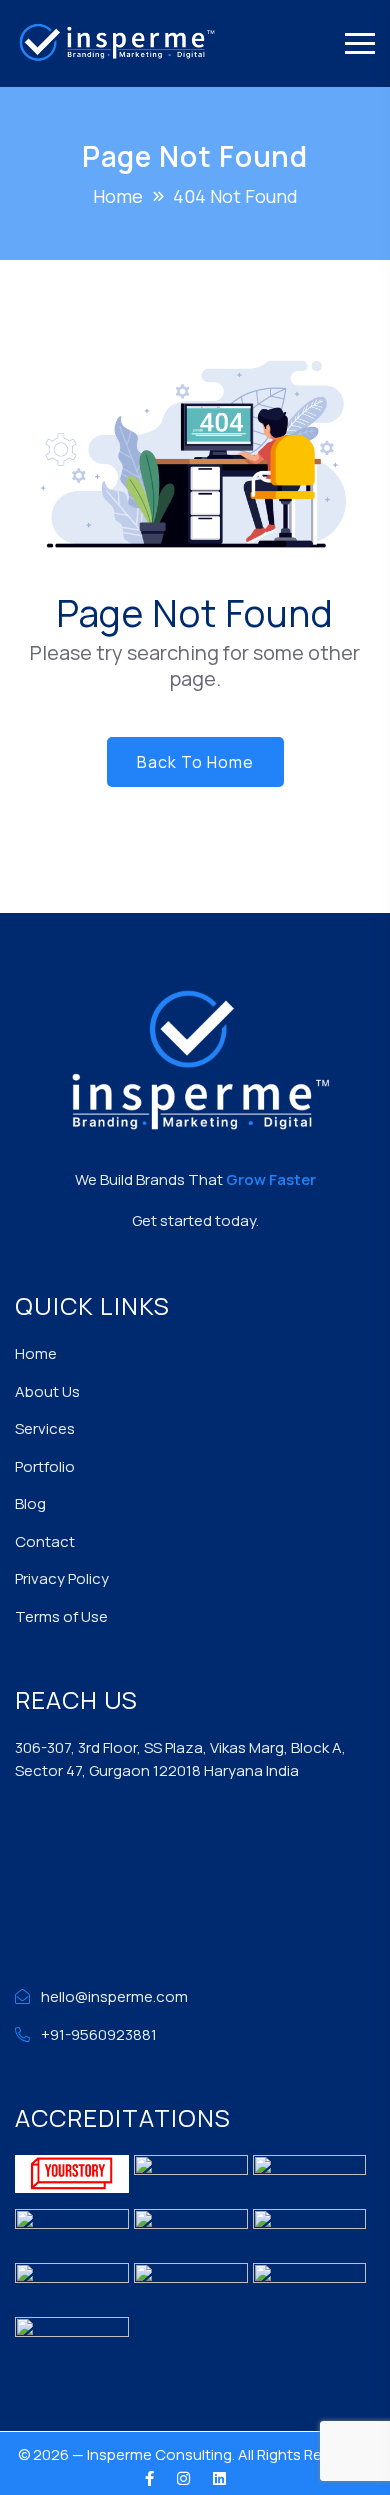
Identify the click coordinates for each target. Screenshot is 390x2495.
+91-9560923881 (99, 2034)
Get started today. (195, 1220)
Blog (30, 1503)
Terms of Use (61, 1616)
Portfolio (45, 1466)
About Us (47, 1391)
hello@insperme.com (114, 1996)
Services (45, 1428)
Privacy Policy (62, 1578)
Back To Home (195, 762)
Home (36, 1353)
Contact (45, 1541)
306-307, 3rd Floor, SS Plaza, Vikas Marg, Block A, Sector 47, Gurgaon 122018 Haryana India (180, 1759)
